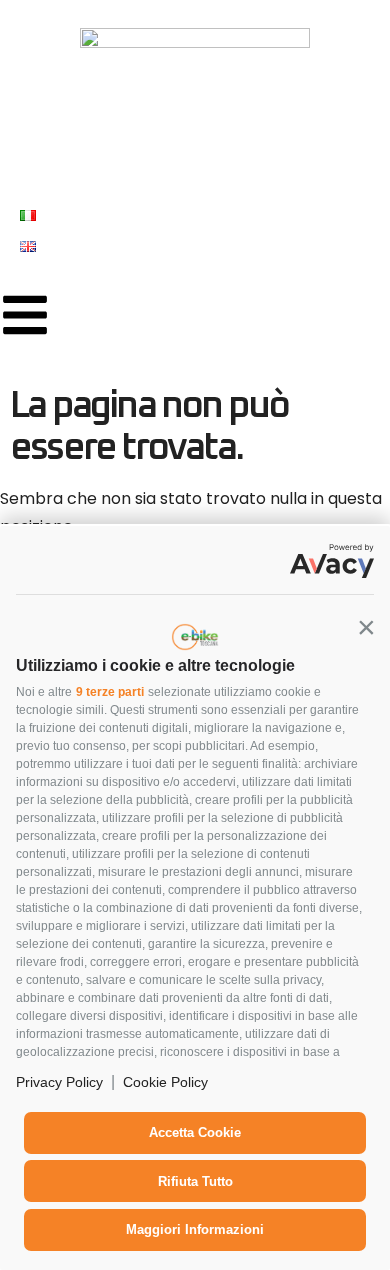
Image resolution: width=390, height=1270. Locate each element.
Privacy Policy (59, 1082)
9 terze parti (110, 692)
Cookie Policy (165, 1082)
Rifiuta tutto (195, 1181)
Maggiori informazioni (195, 1229)
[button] (366, 627)
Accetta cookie (195, 1132)
